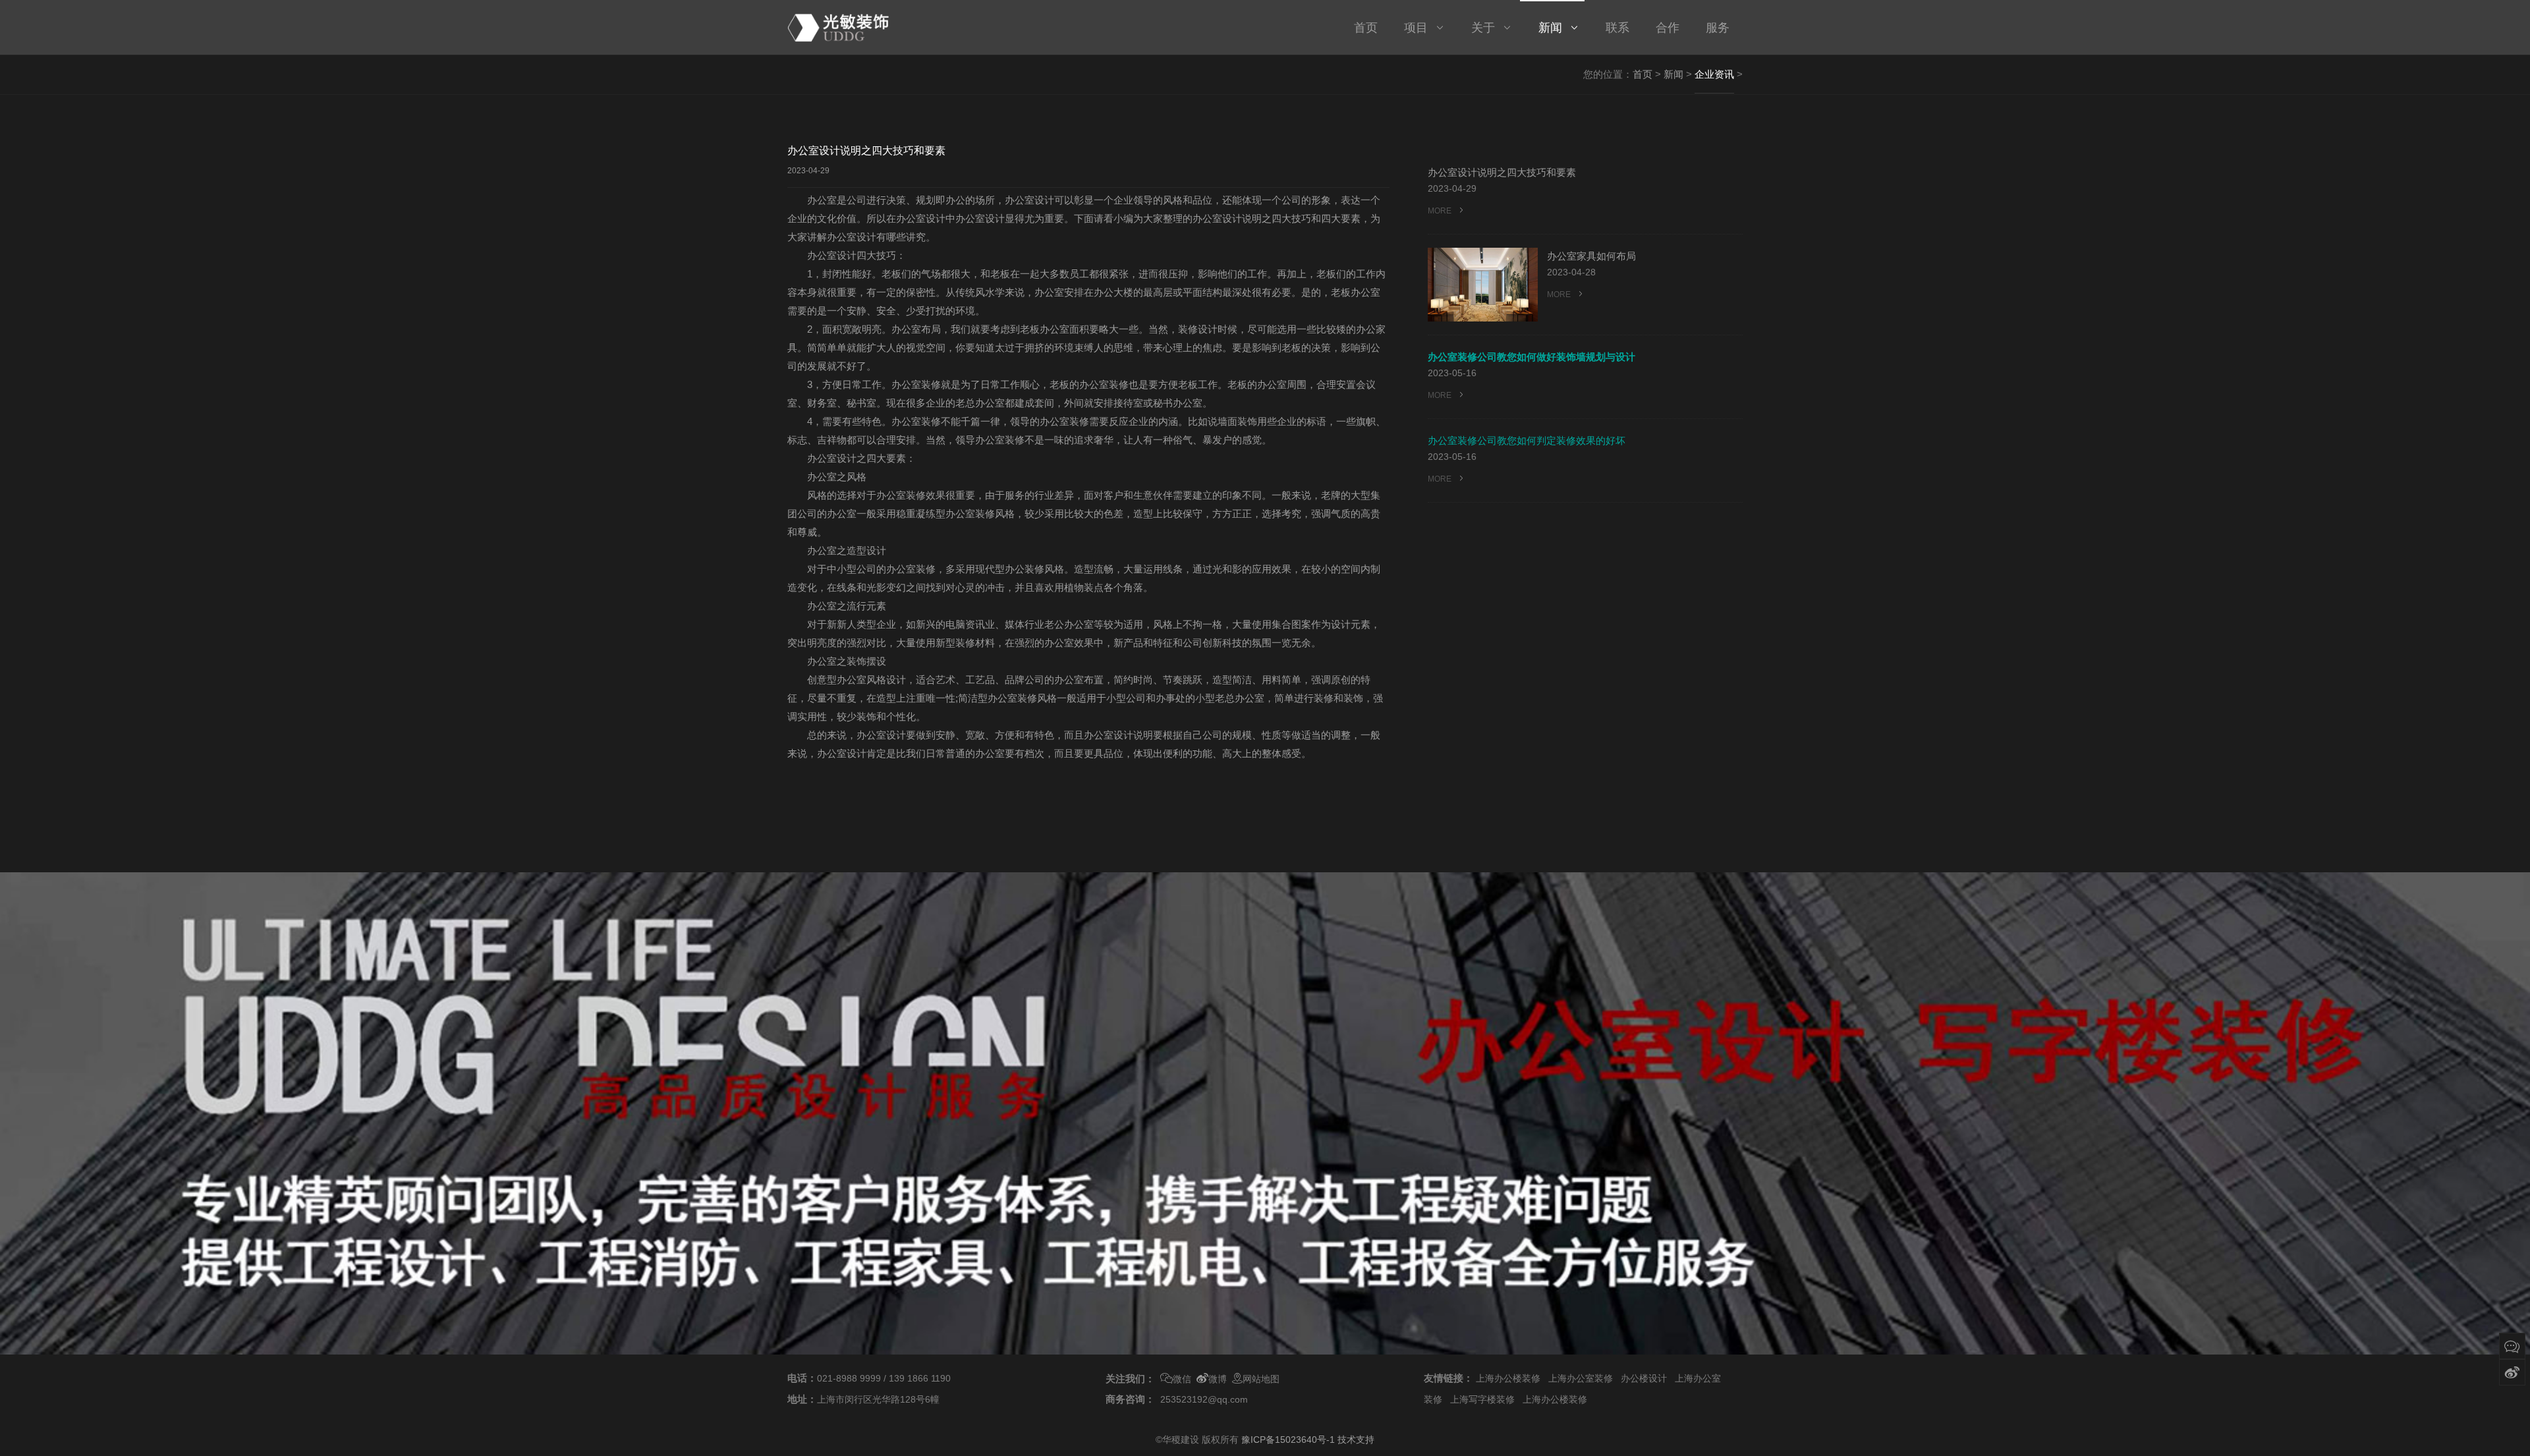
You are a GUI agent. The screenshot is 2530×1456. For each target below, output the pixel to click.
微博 (1218, 1379)
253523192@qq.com (1204, 1399)
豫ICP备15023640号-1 (1288, 1440)
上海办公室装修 (1581, 1378)
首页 (1643, 74)
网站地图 (1261, 1379)
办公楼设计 (1644, 1378)
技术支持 (1356, 1440)
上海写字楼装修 (1482, 1399)
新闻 (1673, 74)
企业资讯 (1714, 74)
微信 (1182, 1379)
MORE (1441, 211)
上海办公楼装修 (1508, 1378)
